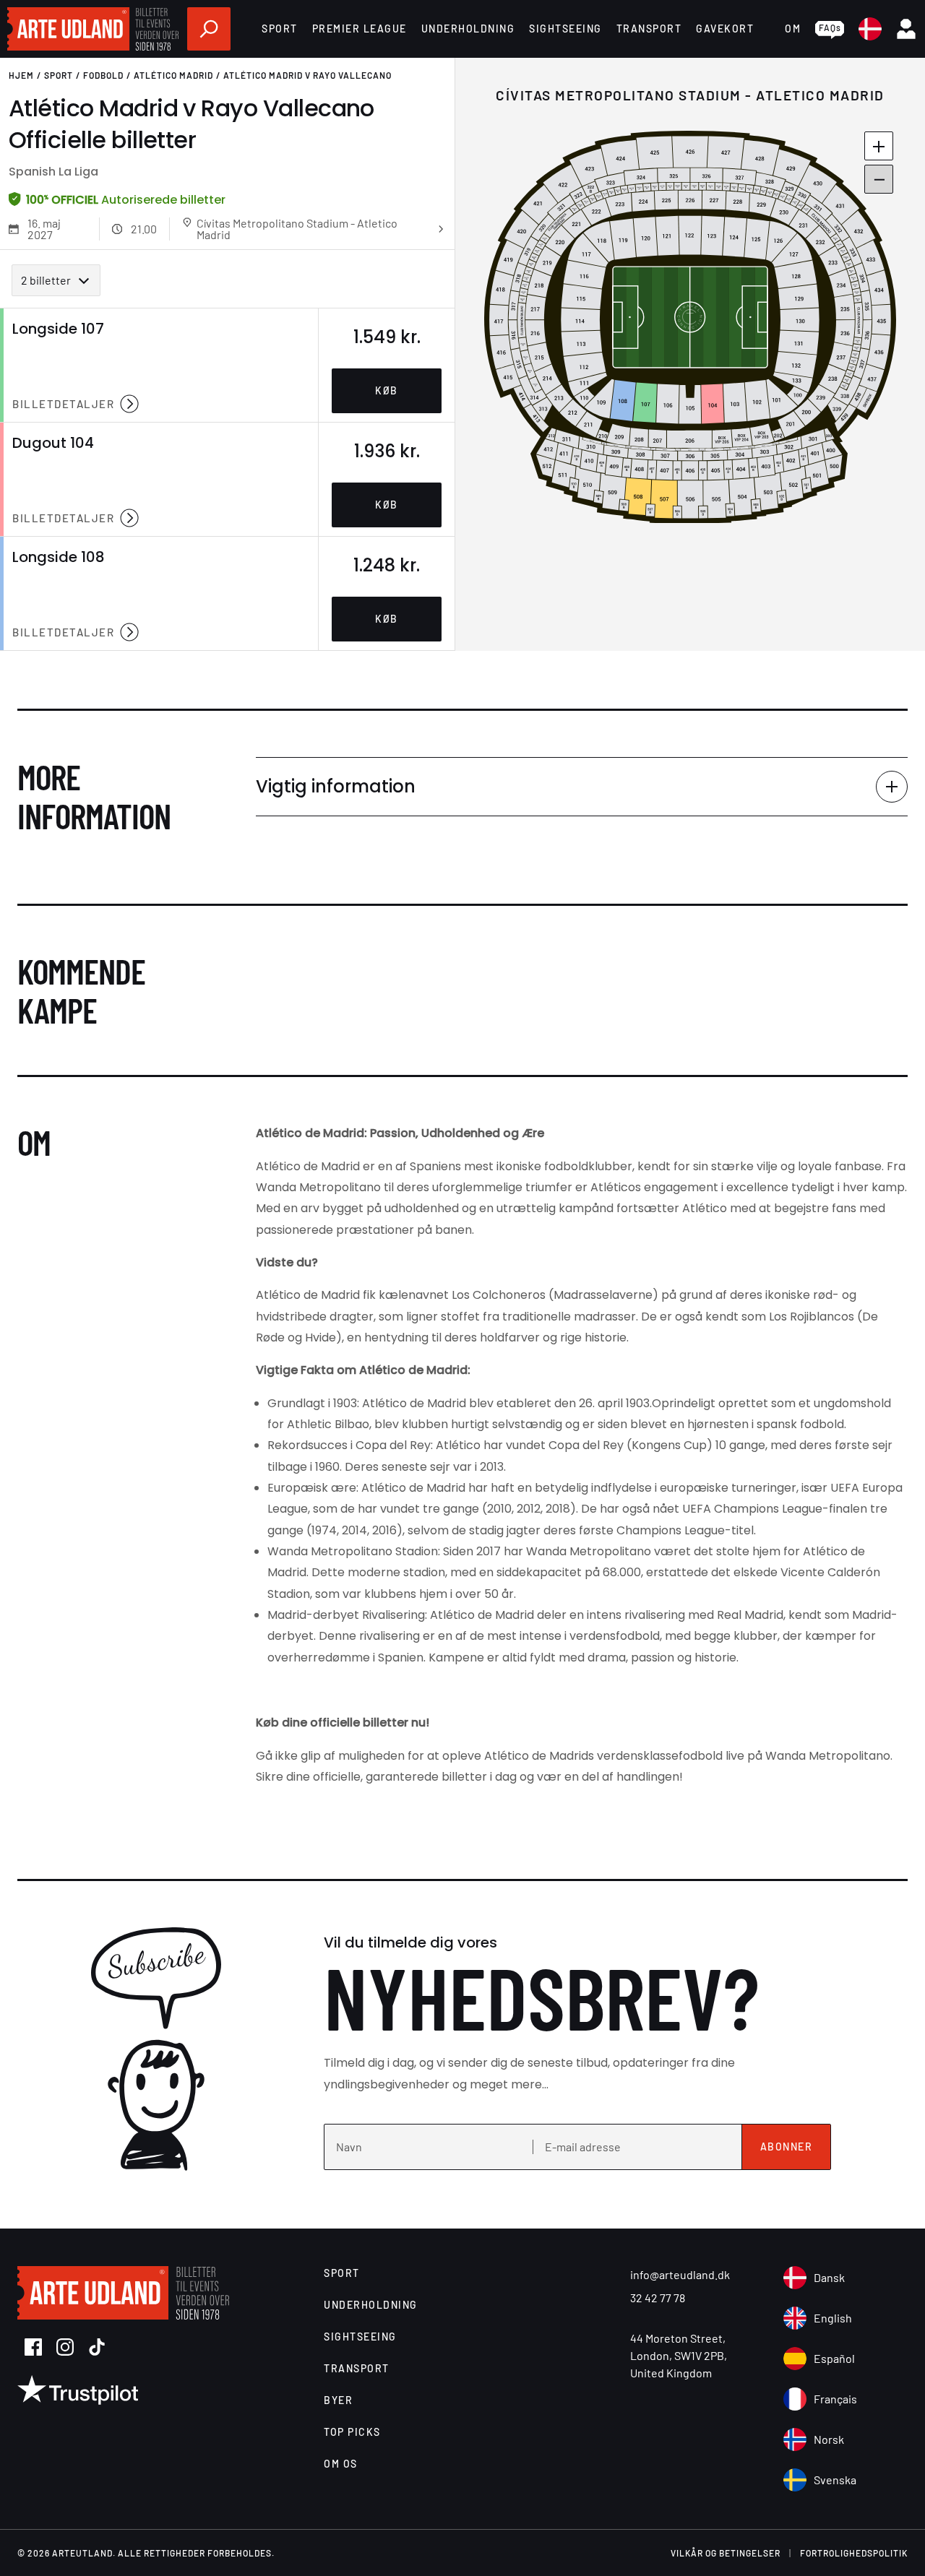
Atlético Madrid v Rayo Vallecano (307, 75)
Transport (649, 29)
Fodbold (103, 75)
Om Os (341, 2464)
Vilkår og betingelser (726, 2553)
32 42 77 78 (658, 2298)
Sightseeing (565, 29)
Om (793, 29)
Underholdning (468, 29)
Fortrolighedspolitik (854, 2553)
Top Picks (352, 2432)
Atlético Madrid (173, 75)
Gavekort (725, 29)
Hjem (21, 75)
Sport (280, 29)
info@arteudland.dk (680, 2274)
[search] (209, 29)
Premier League (360, 29)
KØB (387, 390)
